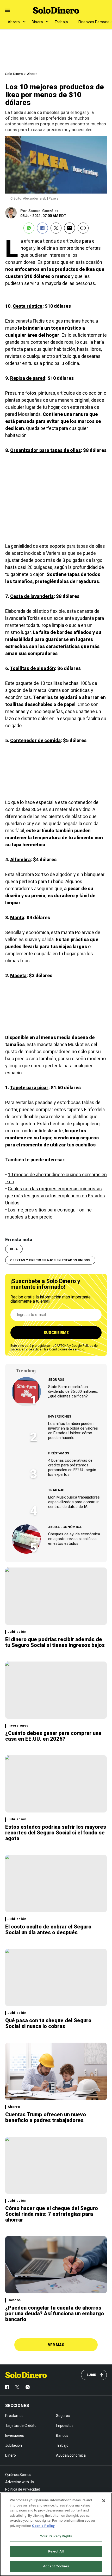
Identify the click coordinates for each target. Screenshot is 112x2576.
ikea (14, 1249)
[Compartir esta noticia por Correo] (70, 228)
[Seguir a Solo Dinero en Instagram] (28, 2387)
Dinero (38, 22)
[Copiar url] (83, 228)
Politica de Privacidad (23, 2489)
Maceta (18, 975)
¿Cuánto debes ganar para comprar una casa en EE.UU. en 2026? (53, 1736)
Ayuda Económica (65, 1527)
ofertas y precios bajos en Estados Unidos (50, 1260)
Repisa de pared (28, 378)
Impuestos (65, 2426)
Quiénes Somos (18, 2475)
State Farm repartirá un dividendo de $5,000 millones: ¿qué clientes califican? (73, 1391)
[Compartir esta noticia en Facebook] (42, 228)
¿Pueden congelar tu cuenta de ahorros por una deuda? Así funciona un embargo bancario (55, 2313)
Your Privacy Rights (56, 2536)
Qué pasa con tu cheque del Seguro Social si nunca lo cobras (48, 2023)
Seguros (56, 1380)
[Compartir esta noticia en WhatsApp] (29, 228)
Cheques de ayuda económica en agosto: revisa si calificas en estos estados (74, 1539)
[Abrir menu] (7, 10)
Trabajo (61, 22)
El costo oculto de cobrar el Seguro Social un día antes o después (48, 1930)
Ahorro (14, 22)
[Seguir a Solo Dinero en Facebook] (7, 2387)
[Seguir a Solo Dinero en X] (17, 2387)
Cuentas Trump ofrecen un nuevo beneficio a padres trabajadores (46, 2117)
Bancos (14, 2300)
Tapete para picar (29, 1088)
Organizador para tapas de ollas (45, 450)
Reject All (56, 2551)
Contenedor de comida (35, 740)
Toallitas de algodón (32, 668)
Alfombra (20, 859)
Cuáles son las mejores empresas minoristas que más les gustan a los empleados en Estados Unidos (55, 1196)
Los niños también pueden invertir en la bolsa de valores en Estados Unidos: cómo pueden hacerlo (73, 1431)
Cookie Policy (43, 2526)
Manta (17, 917)
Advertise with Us (20, 2482)
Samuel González (43, 211)
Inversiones (60, 1416)
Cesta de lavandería (32, 596)
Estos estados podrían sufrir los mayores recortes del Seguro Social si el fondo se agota (56, 1833)
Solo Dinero (14, 74)
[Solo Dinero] (56, 10)
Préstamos (59, 1453)
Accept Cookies (56, 2566)
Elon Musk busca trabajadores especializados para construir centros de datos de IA (74, 1502)
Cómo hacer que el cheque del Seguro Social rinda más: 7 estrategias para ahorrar (52, 2214)
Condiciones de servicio (67, 1349)
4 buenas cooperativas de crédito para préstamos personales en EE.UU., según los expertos (72, 1467)
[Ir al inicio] (26, 2375)
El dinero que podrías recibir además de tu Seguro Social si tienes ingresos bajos (55, 1642)
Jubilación (17, 1632)
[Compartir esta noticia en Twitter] (56, 228)
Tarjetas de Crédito (21, 2426)
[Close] (104, 2501)
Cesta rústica (28, 306)
